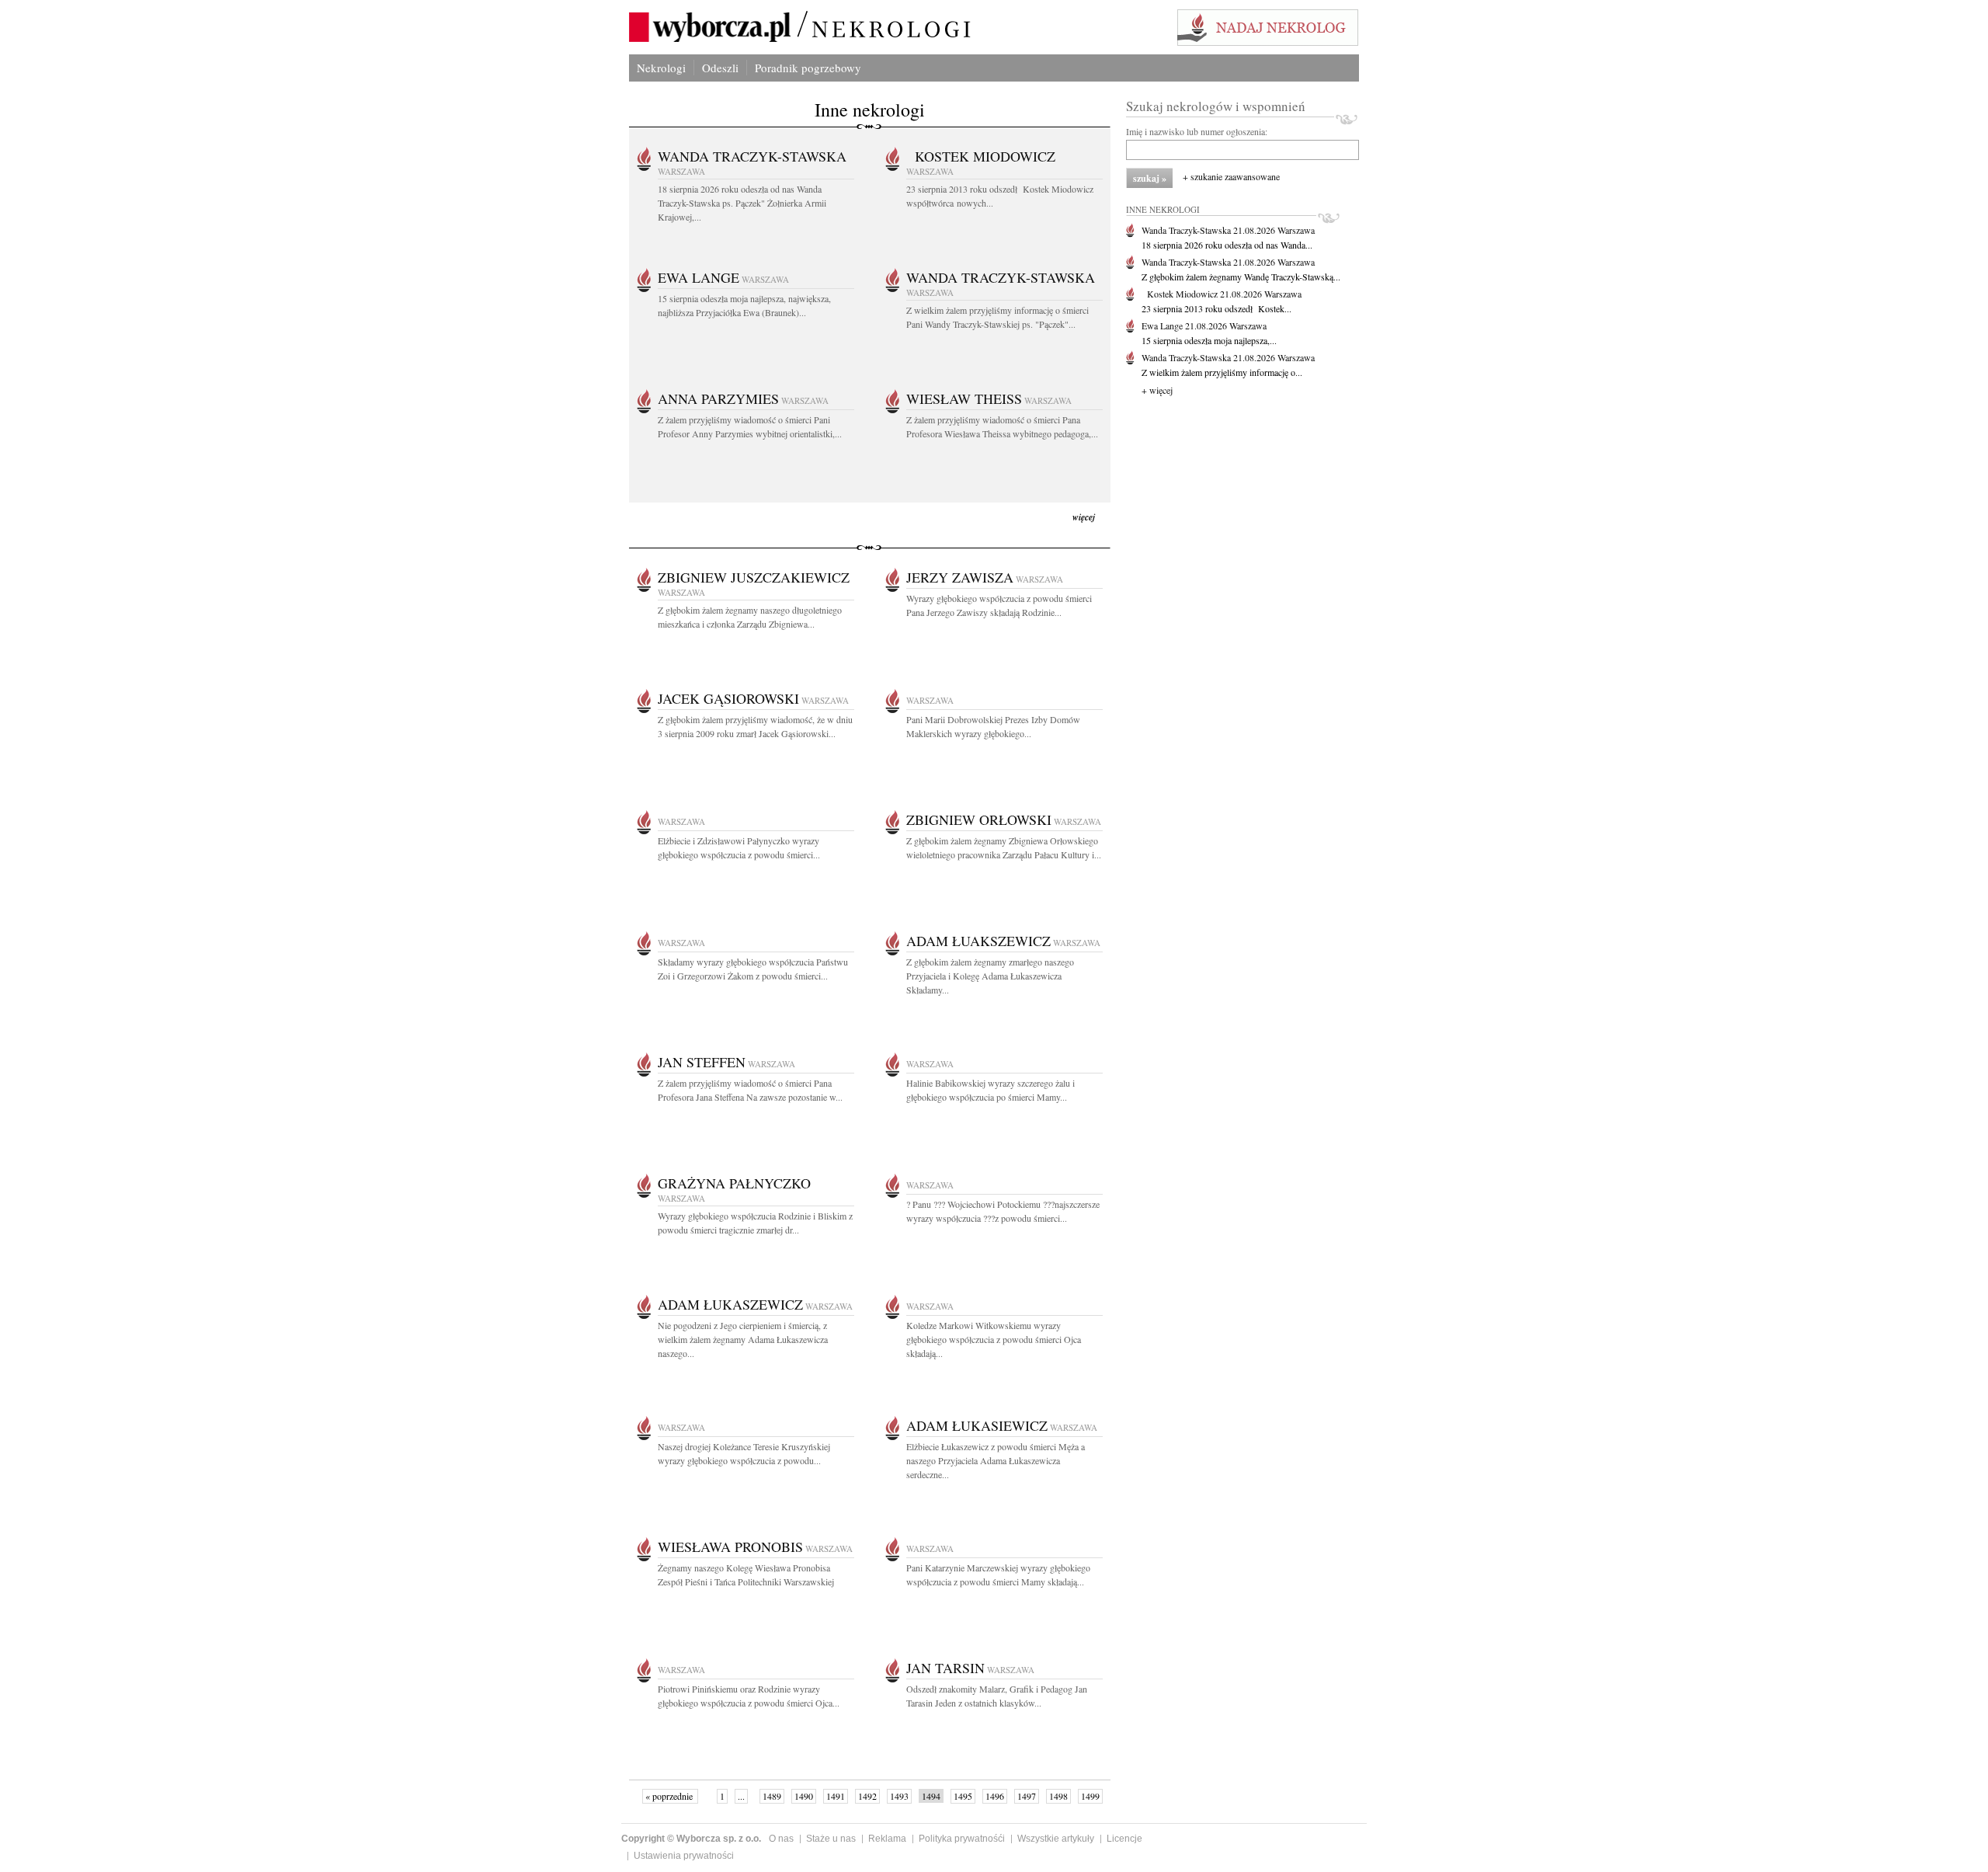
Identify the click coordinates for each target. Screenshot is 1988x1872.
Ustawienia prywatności (684, 1856)
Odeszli (720, 68)
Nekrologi (661, 68)
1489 (772, 1796)
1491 (836, 1796)
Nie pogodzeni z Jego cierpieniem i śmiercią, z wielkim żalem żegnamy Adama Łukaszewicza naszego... (743, 1339)
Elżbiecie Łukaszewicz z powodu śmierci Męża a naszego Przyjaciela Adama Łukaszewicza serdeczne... (996, 1460)
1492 (867, 1796)
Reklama (887, 1839)
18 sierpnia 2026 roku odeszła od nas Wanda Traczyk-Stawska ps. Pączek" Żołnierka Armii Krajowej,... (742, 203)
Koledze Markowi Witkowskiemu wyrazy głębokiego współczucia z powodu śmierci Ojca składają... (994, 1339)
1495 (963, 1796)
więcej (1084, 517)
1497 (1027, 1796)
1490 (804, 1796)
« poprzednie (670, 1796)
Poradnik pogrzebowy (808, 68)
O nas (781, 1839)
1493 (899, 1796)
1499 (1090, 1796)
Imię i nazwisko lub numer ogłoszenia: (1197, 131)
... (741, 1796)
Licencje (1124, 1839)
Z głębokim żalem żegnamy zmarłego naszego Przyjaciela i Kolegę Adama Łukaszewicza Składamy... (990, 976)
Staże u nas (831, 1839)
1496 (995, 1796)
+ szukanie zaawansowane (1231, 176)
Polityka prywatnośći (962, 1839)
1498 (1058, 1796)
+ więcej (1157, 390)
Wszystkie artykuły (1056, 1839)
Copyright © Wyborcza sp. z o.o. (691, 1839)
